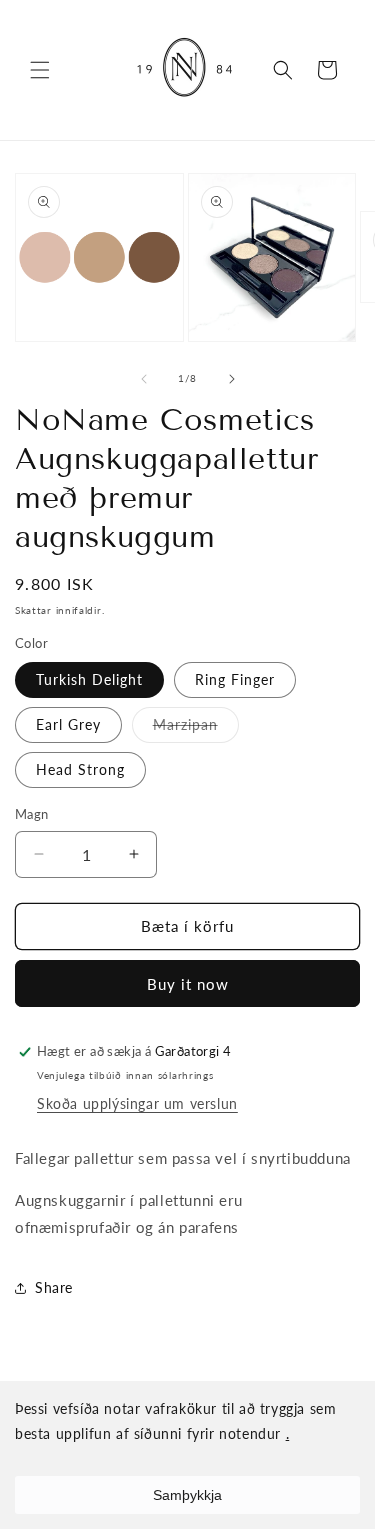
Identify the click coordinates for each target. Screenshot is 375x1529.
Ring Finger (235, 679)
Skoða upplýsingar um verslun (137, 1103)
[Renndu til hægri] (232, 379)
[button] (40, 70)
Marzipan (196, 729)
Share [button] (54, 1287)
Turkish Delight (89, 679)
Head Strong (80, 769)
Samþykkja (187, 1495)
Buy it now (188, 984)
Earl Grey (68, 724)
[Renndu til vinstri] (144, 379)
